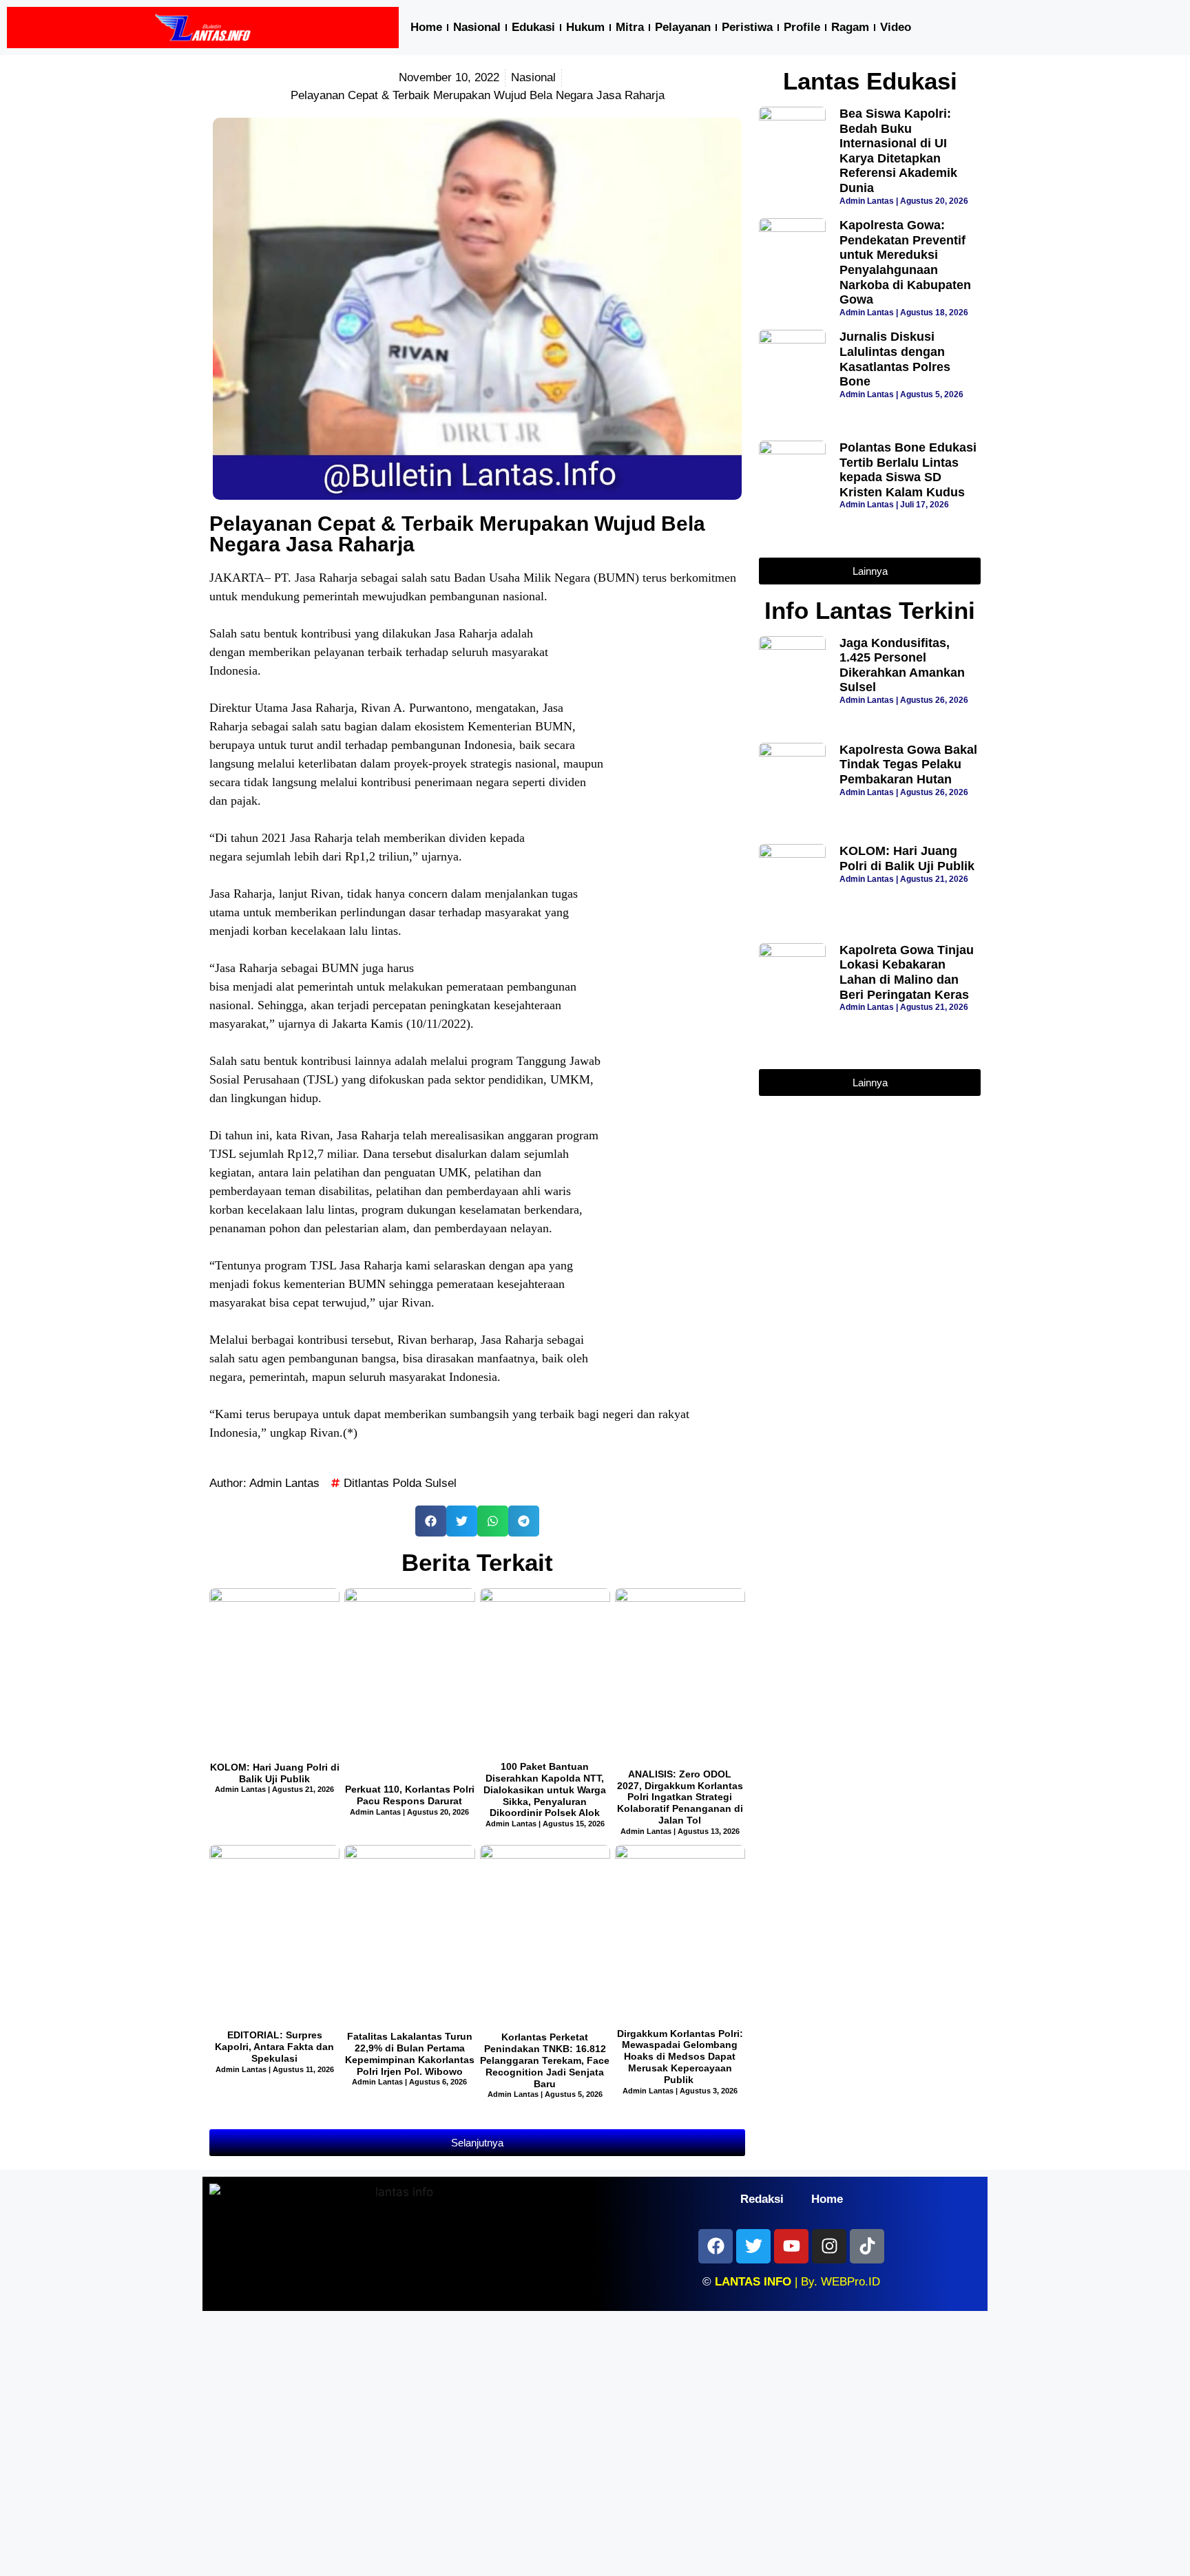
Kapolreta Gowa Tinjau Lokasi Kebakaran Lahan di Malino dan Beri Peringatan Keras (907, 972)
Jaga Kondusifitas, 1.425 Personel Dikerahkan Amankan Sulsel (902, 665)
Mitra (630, 27)
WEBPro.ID (850, 2282)
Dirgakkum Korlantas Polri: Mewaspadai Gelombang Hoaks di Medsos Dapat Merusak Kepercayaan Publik (680, 2057)
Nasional (477, 27)
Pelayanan (683, 27)
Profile (802, 27)
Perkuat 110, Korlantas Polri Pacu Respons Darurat (410, 1795)
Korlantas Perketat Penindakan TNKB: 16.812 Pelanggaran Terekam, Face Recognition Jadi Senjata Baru (545, 2060)
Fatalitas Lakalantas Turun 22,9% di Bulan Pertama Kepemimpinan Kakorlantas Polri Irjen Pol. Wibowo (410, 2054)
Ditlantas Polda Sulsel (400, 1483)
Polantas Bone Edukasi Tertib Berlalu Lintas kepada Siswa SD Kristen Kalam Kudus (908, 470)
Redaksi (762, 2199)
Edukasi (533, 27)
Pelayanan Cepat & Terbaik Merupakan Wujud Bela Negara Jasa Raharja (457, 534)
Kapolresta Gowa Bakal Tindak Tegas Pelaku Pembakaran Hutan (908, 764)
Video (896, 27)
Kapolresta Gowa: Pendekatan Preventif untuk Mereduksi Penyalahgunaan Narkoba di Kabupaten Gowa (905, 262)
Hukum (585, 27)
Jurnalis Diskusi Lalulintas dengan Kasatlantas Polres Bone (895, 359)
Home (426, 27)
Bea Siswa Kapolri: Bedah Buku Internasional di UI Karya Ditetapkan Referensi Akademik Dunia (898, 151)
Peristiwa (747, 27)
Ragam (850, 27)
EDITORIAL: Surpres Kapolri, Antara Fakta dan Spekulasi (274, 2047)
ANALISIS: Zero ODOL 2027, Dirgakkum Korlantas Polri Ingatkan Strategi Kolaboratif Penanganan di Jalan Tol (680, 1797)
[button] (431, 1521)
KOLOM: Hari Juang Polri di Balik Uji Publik (275, 1773)
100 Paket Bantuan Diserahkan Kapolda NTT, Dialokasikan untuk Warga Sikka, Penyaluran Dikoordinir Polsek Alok (545, 1790)
